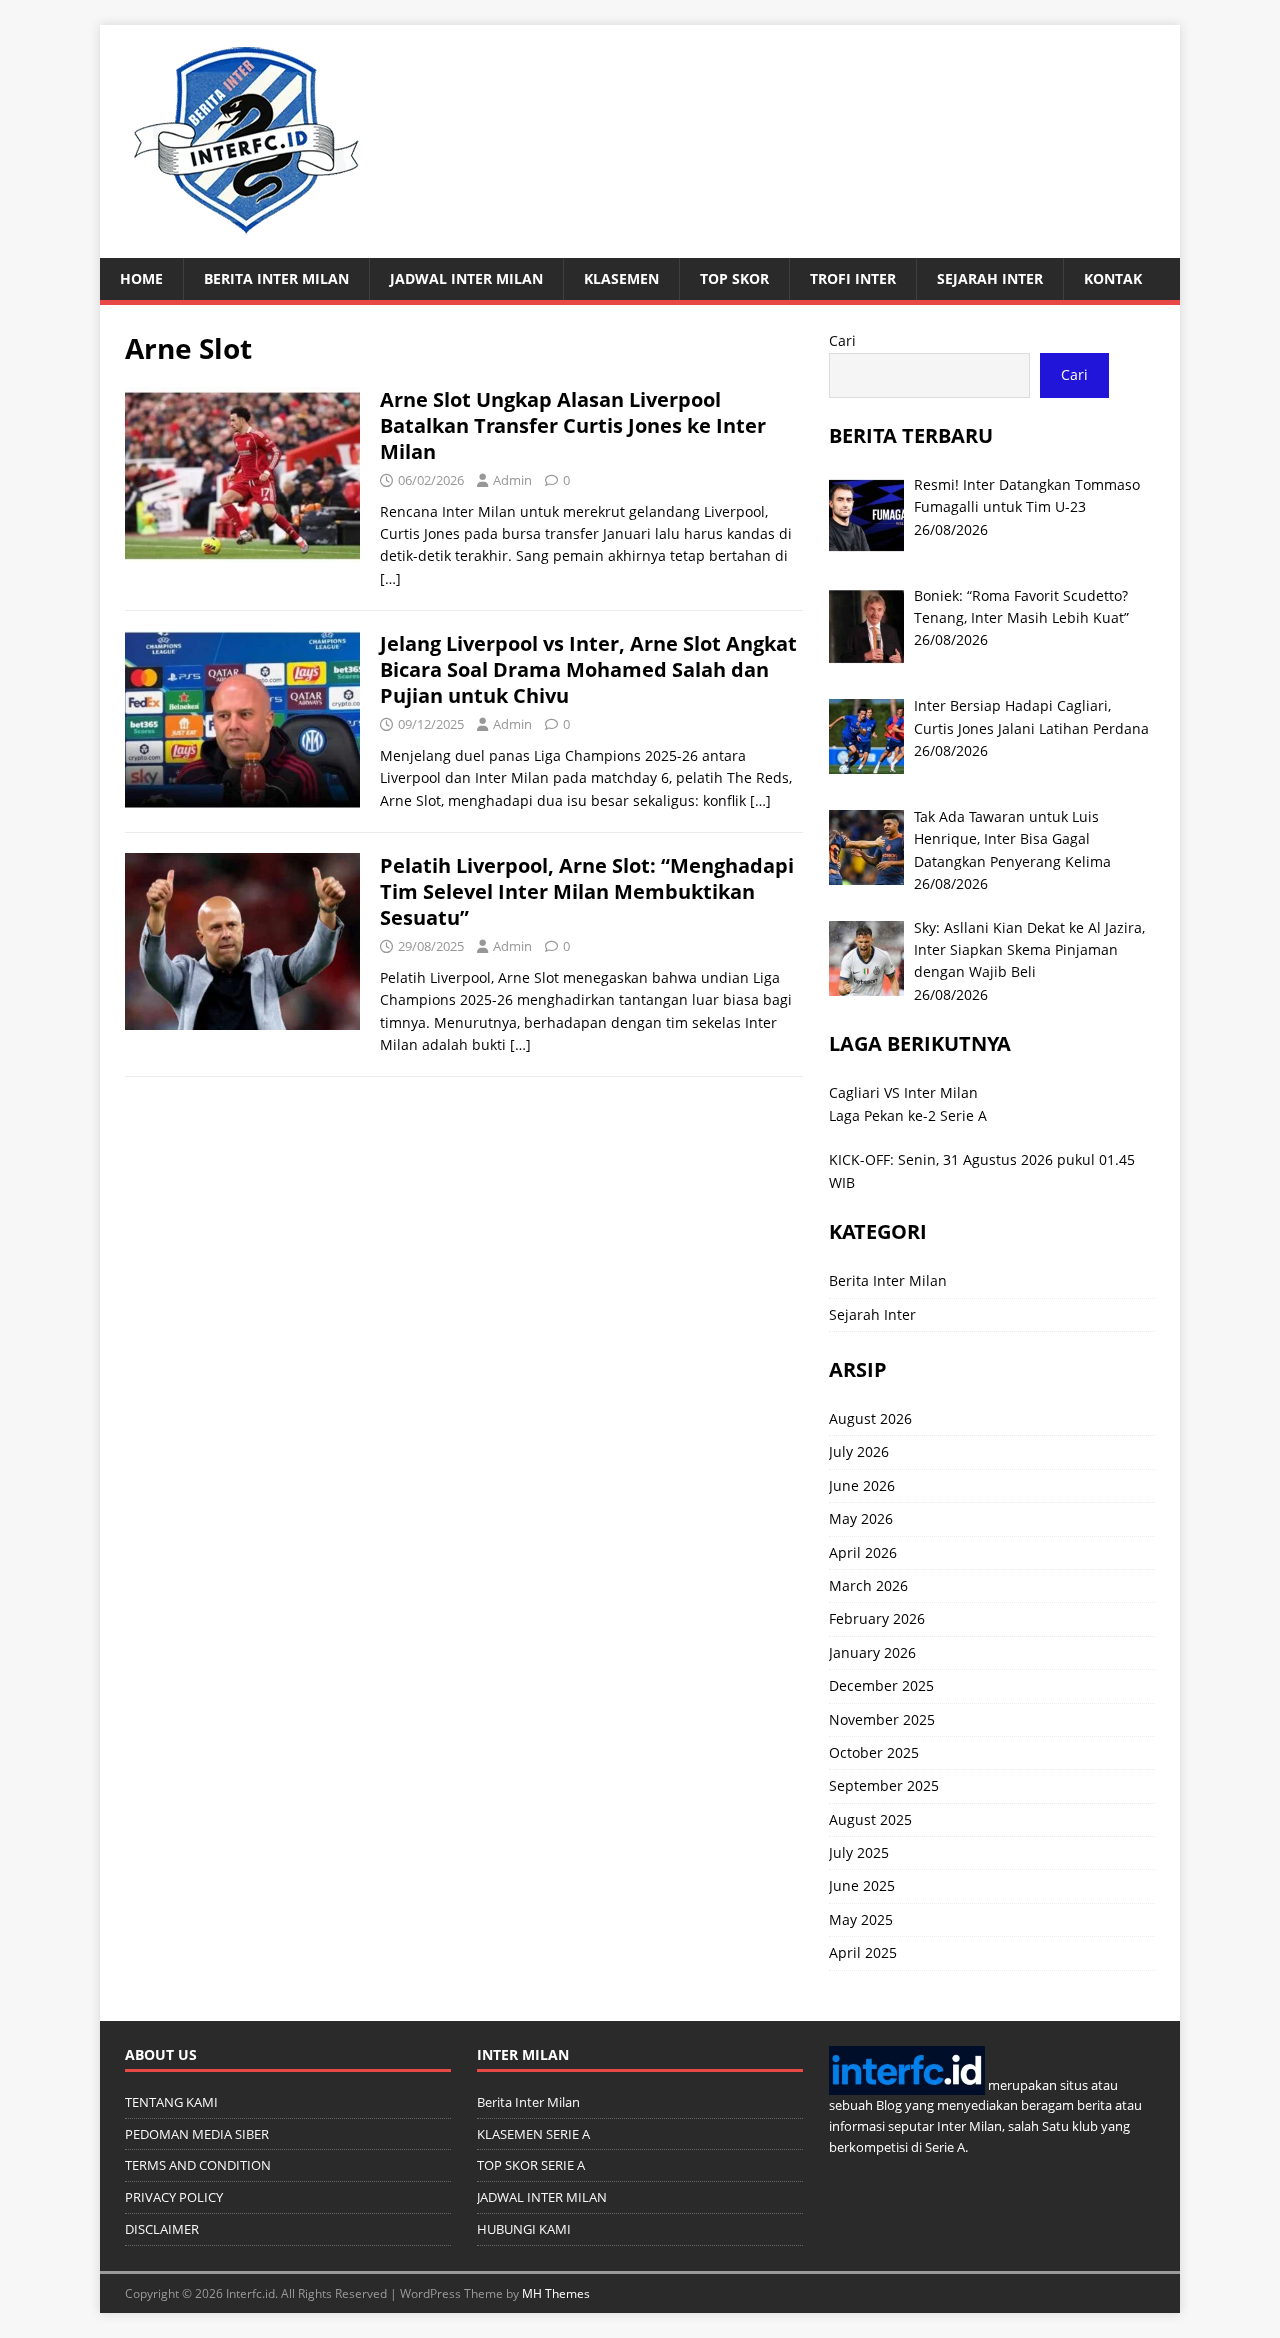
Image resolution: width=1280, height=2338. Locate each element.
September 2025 (884, 1785)
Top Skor (734, 278)
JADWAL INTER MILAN (542, 2197)
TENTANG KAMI (171, 2102)
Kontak (1113, 278)
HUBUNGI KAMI (524, 2229)
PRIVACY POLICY (174, 2197)
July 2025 (859, 1852)
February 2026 (877, 1618)
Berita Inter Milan (276, 278)
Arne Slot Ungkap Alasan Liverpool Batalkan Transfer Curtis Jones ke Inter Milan (573, 425)
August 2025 (870, 1819)
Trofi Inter (853, 278)
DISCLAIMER (162, 2229)
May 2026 (861, 1518)
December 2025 (881, 1685)
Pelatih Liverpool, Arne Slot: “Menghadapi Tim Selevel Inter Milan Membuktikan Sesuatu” (587, 891)
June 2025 (862, 1885)
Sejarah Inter (990, 278)
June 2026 (862, 1485)
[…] (390, 578)
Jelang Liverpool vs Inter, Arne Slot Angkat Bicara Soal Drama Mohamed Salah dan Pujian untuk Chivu (588, 669)
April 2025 (863, 1952)
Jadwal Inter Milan (466, 278)
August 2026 (870, 1418)
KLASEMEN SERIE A (533, 2134)
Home (141, 278)
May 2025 (861, 1919)
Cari (842, 340)
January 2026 (872, 1652)
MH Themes (556, 2293)
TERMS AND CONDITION (198, 2165)
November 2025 (882, 1719)
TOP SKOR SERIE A (531, 2165)
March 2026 (868, 1585)
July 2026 (859, 1451)
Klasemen (621, 278)
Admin (512, 480)
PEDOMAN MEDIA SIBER (197, 2134)
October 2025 (874, 1752)
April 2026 (863, 1552)
